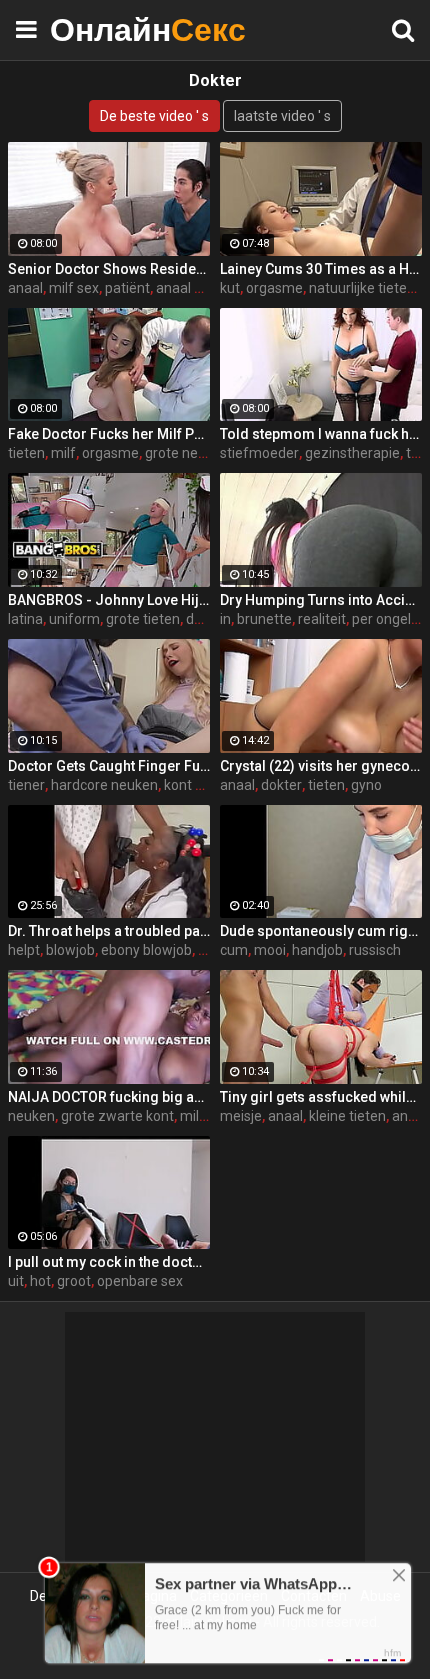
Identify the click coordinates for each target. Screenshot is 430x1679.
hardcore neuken (104, 785)
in (225, 619)
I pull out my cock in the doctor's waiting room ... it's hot (109, 1262)
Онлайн (100, 29)
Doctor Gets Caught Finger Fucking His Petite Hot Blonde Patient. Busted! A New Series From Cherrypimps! (109, 766)
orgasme (274, 288)
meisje (241, 1116)
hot (40, 1281)
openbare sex (140, 1281)
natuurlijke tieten (362, 288)
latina (25, 619)
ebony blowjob (146, 950)
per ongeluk (389, 619)
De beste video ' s (154, 116)
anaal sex (186, 288)
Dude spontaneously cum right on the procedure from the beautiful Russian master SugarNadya (321, 931)
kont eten (194, 785)
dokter (206, 619)
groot (74, 1281)
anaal (25, 288)
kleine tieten (347, 1116)
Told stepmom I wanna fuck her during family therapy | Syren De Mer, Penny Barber (321, 434)
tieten (26, 453)
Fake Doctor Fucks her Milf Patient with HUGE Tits (109, 434)
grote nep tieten (195, 453)
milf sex (74, 288)
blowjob (70, 950)
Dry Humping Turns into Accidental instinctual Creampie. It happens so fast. (321, 600)
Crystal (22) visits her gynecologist (321, 766)
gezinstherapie (352, 453)
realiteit (322, 619)
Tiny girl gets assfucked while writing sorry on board (321, 1097)
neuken (31, 1116)
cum (234, 950)
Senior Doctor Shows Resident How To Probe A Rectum (109, 269)
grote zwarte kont (117, 1116)
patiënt (127, 288)
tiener (26, 785)
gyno (366, 785)
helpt (24, 950)
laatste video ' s (282, 116)
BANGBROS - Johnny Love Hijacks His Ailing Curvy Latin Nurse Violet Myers (109, 600)
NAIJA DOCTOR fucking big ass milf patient (109, 1097)
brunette (264, 619)
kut (230, 288)
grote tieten (143, 619)
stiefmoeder (259, 453)
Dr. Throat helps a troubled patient (109, 931)
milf (63, 453)
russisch (375, 950)
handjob (317, 950)
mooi (270, 950)
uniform (74, 619)
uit (16, 1281)
